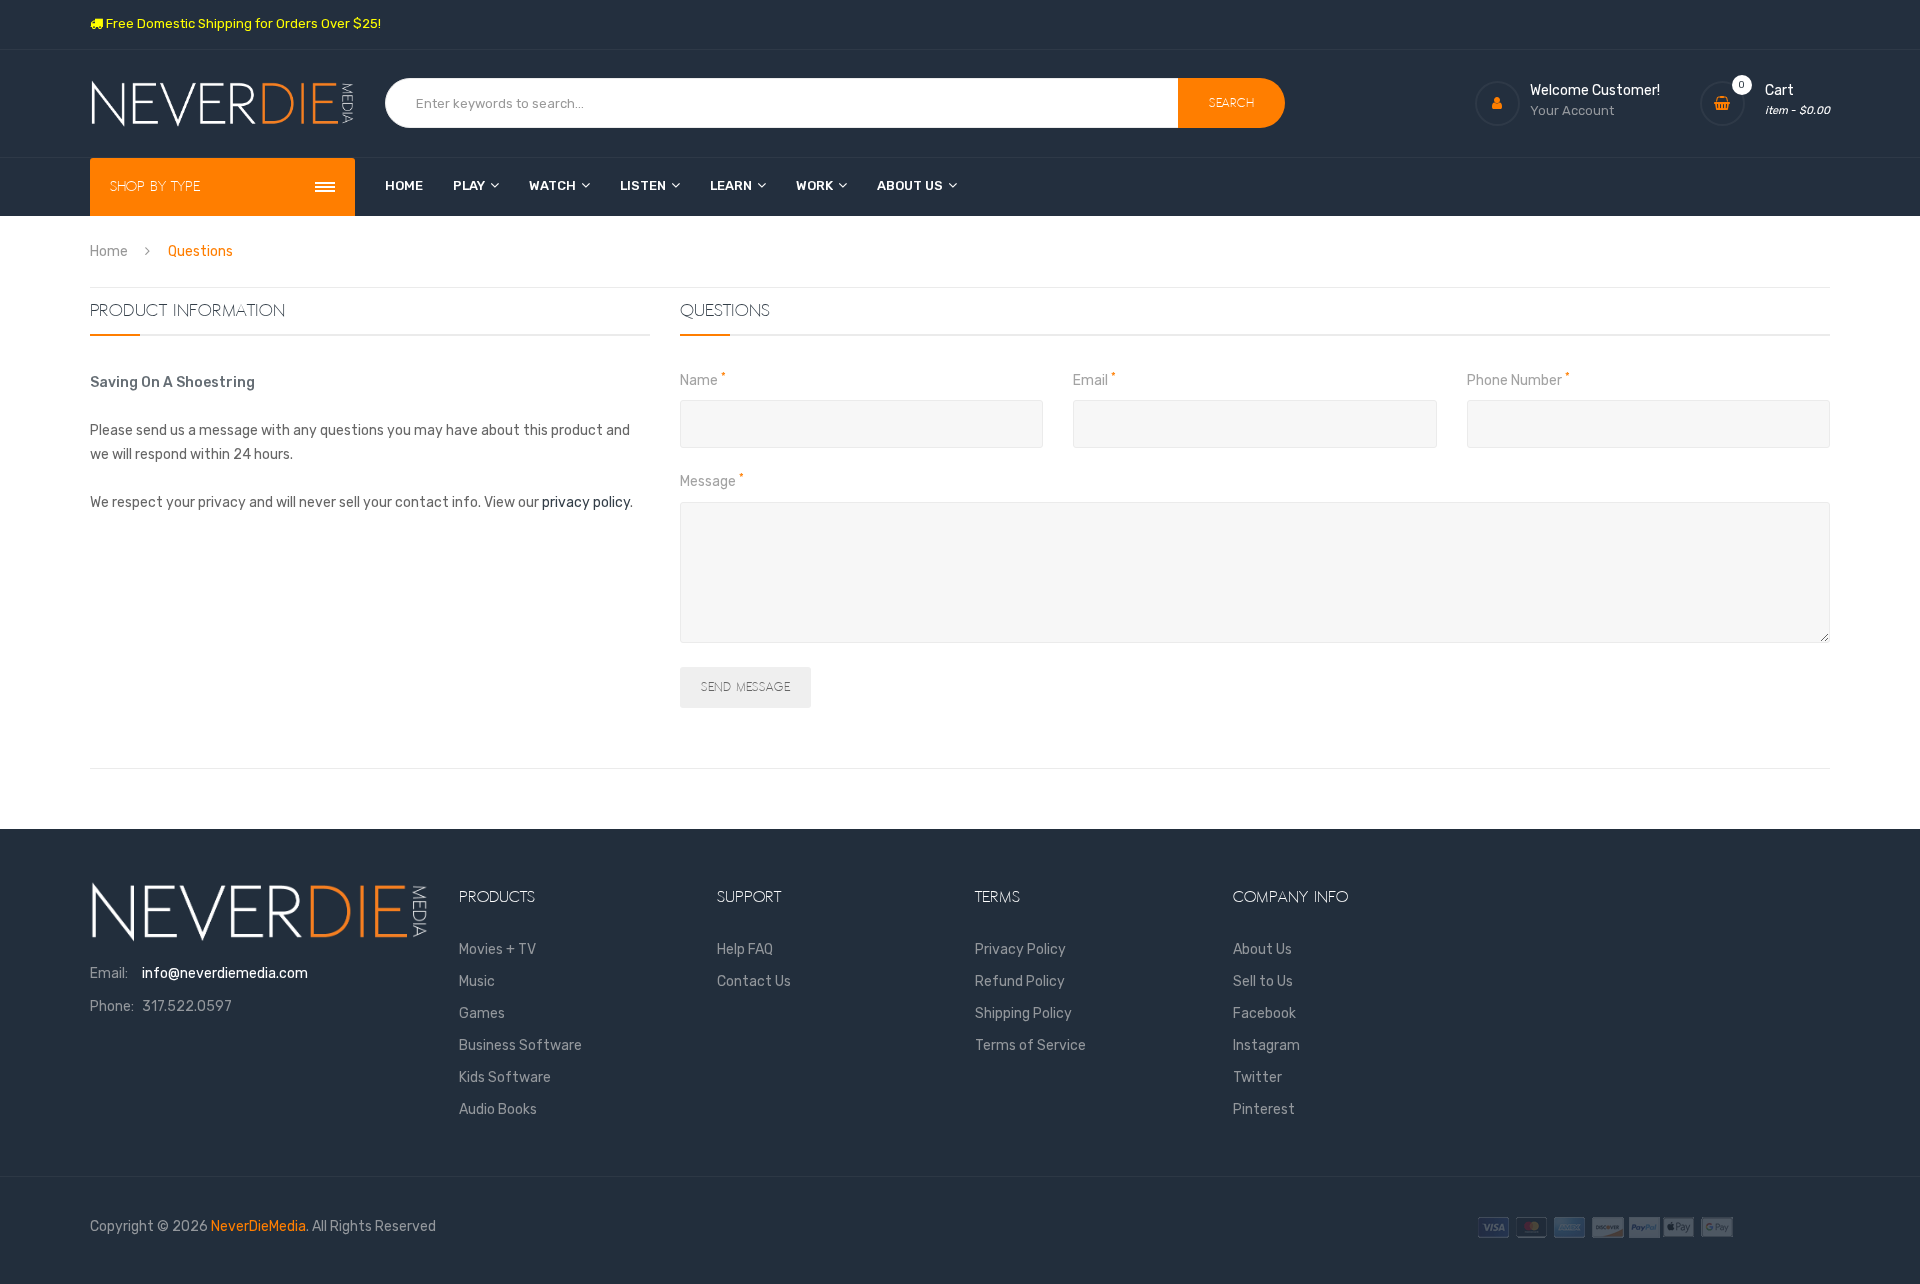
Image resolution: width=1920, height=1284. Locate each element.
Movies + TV (497, 949)
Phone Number (1518, 380)
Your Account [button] (1572, 110)
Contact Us (754, 981)
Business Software (520, 1045)
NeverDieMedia (258, 1226)
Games (482, 1013)
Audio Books (498, 1109)
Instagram (1266, 1045)
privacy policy (586, 502)
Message (712, 481)
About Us (1262, 949)
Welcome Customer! (1595, 90)
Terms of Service (1030, 1045)
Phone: (112, 1006)
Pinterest (1264, 1109)
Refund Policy (1020, 981)
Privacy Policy (1020, 949)
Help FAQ (745, 949)
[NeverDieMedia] (222, 103)
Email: (109, 973)
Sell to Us (1263, 981)
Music (477, 981)
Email (1094, 380)
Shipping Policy (1023, 1013)
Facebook (1264, 1013)
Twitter (1257, 1077)
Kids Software (505, 1077)
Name (703, 380)
